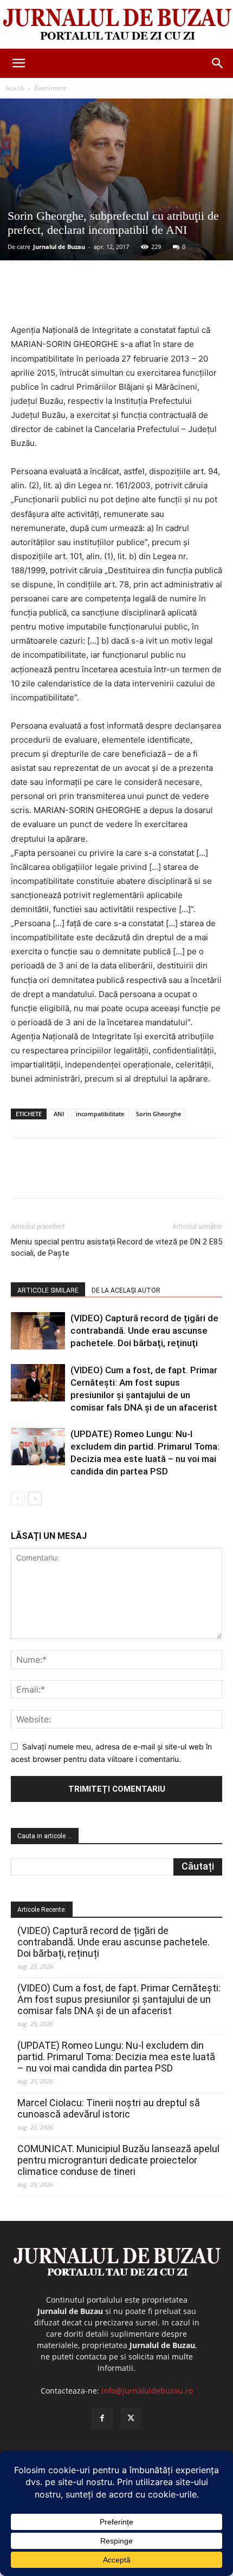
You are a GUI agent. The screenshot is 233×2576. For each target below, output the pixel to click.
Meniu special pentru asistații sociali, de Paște (63, 1247)
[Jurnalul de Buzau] (116, 25)
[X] (81, 298)
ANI (59, 1114)
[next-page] (35, 1499)
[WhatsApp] (131, 298)
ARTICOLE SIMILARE (48, 1290)
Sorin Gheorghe (158, 1114)
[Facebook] (56, 298)
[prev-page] (18, 1499)
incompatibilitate (100, 1114)
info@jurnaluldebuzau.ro (147, 2391)
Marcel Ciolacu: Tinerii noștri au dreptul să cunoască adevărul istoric (109, 2108)
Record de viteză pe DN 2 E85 (170, 1242)
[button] (18, 63)
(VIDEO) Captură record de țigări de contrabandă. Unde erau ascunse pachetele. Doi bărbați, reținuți (144, 1330)
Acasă (15, 88)
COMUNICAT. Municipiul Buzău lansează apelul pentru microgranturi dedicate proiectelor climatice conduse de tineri (118, 2160)
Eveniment (50, 88)
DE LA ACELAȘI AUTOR (126, 1290)
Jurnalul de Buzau (59, 247)
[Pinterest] (106, 298)
